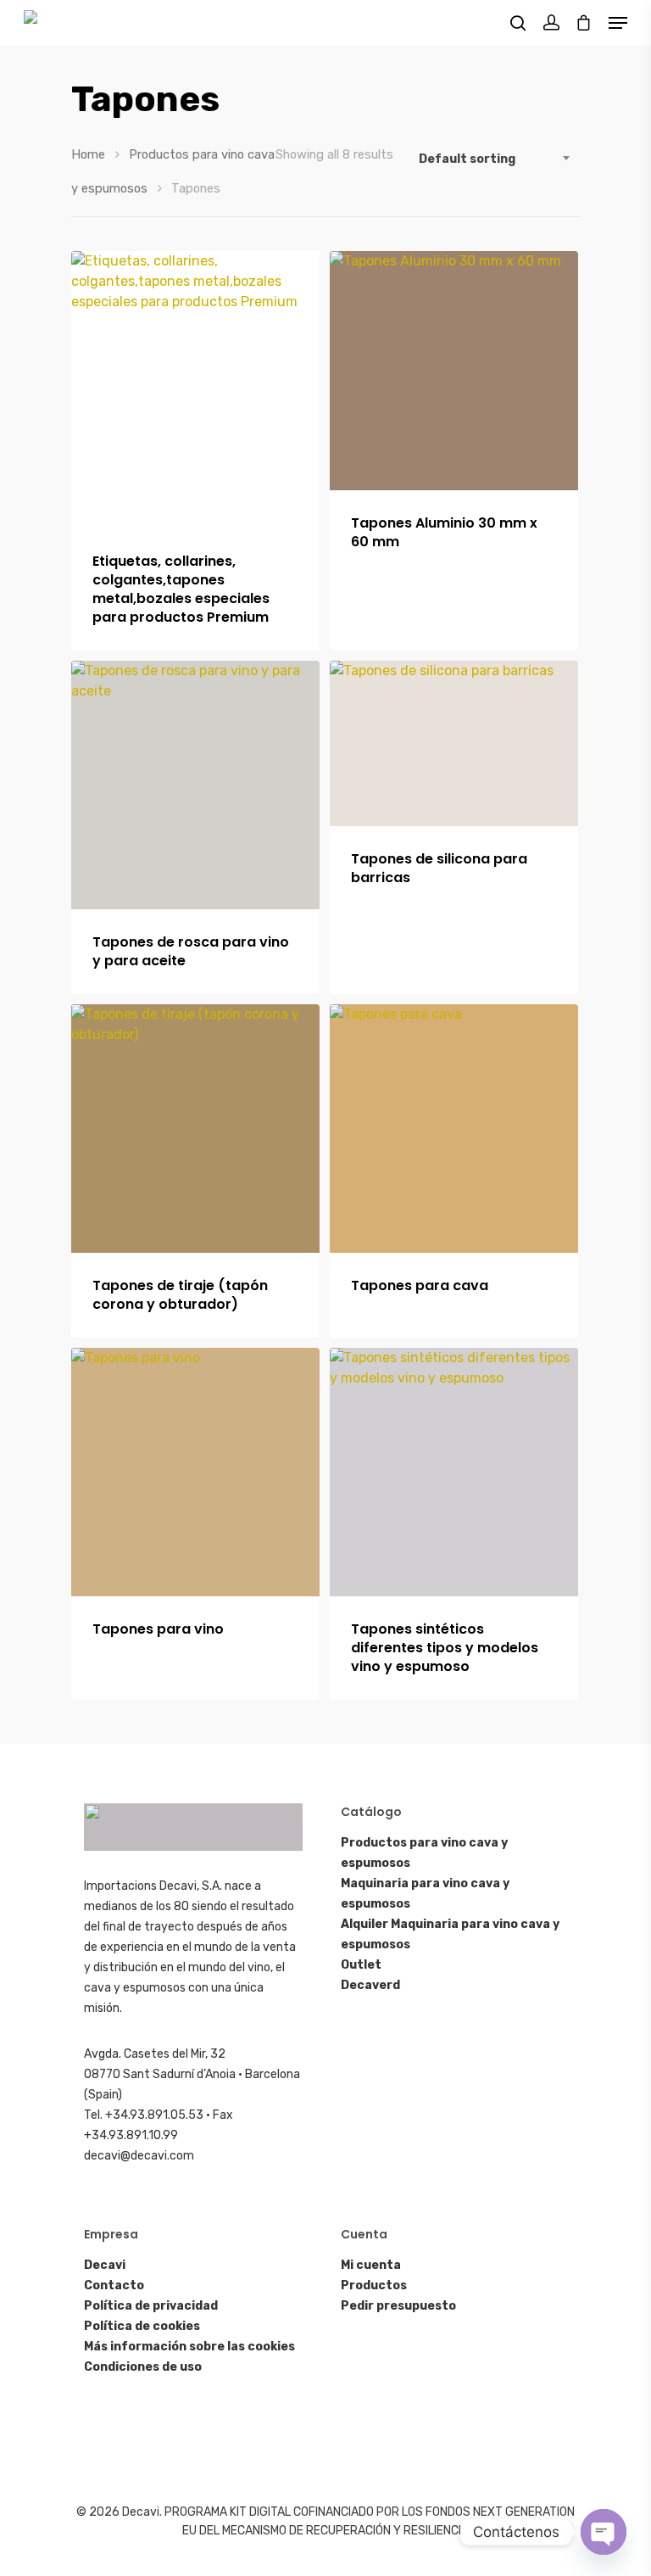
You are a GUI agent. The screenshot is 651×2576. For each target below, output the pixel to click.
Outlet (361, 1965)
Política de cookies (142, 2326)
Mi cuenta (371, 2265)
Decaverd (370, 1985)
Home (88, 154)
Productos (374, 2285)
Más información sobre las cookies (189, 2347)
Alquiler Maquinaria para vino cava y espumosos (450, 1934)
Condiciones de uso (143, 2367)
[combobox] (495, 159)
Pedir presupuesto (398, 2306)
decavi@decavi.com (139, 2156)
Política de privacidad (151, 2306)
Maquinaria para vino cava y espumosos (425, 1894)
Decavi (105, 2265)
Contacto (114, 2285)
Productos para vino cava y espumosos (424, 1853)
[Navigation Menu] (618, 23)
